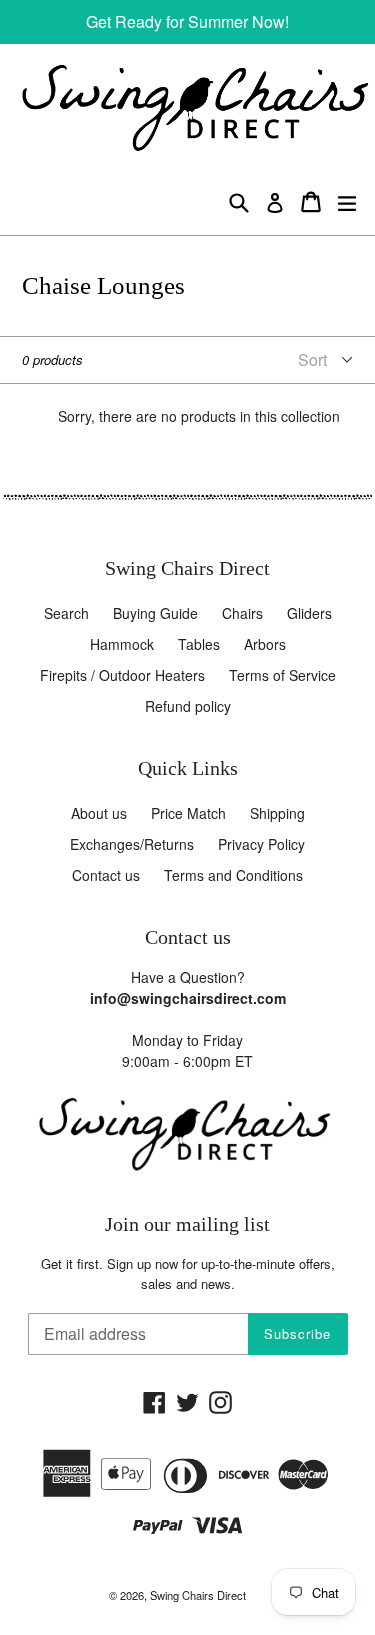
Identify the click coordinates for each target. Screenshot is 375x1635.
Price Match (188, 813)
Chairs (242, 613)
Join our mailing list (187, 1224)
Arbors (265, 644)
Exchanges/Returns (132, 844)
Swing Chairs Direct (198, 1595)
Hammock (122, 644)
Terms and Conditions (233, 875)
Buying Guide (155, 613)
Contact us (106, 875)
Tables (199, 644)
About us (99, 813)
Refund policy (188, 706)
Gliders (309, 613)
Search (66, 613)
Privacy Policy (261, 844)
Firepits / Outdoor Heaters (122, 675)
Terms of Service (282, 675)
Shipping (277, 813)
